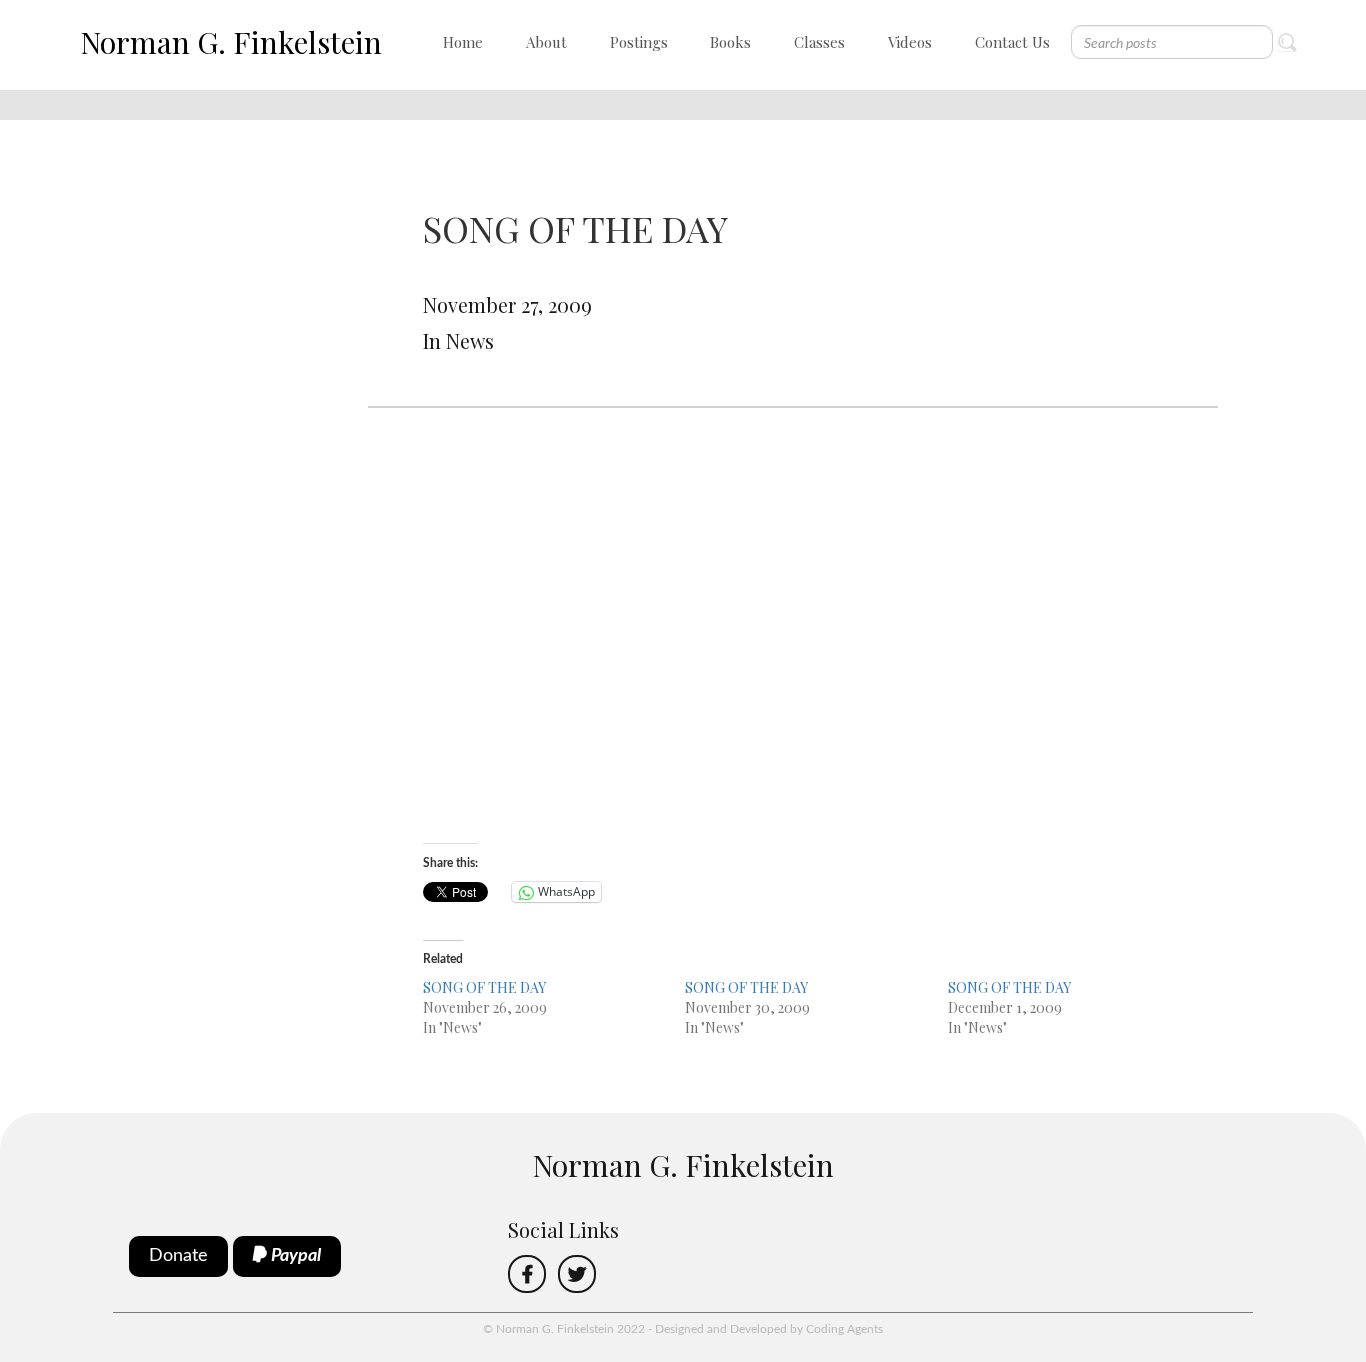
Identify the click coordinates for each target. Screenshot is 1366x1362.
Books (730, 42)
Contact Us (1012, 42)
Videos (910, 42)
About (546, 42)
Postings (639, 42)
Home (463, 42)
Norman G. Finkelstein (231, 42)
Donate (178, 1256)
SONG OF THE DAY (484, 987)
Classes (819, 42)
